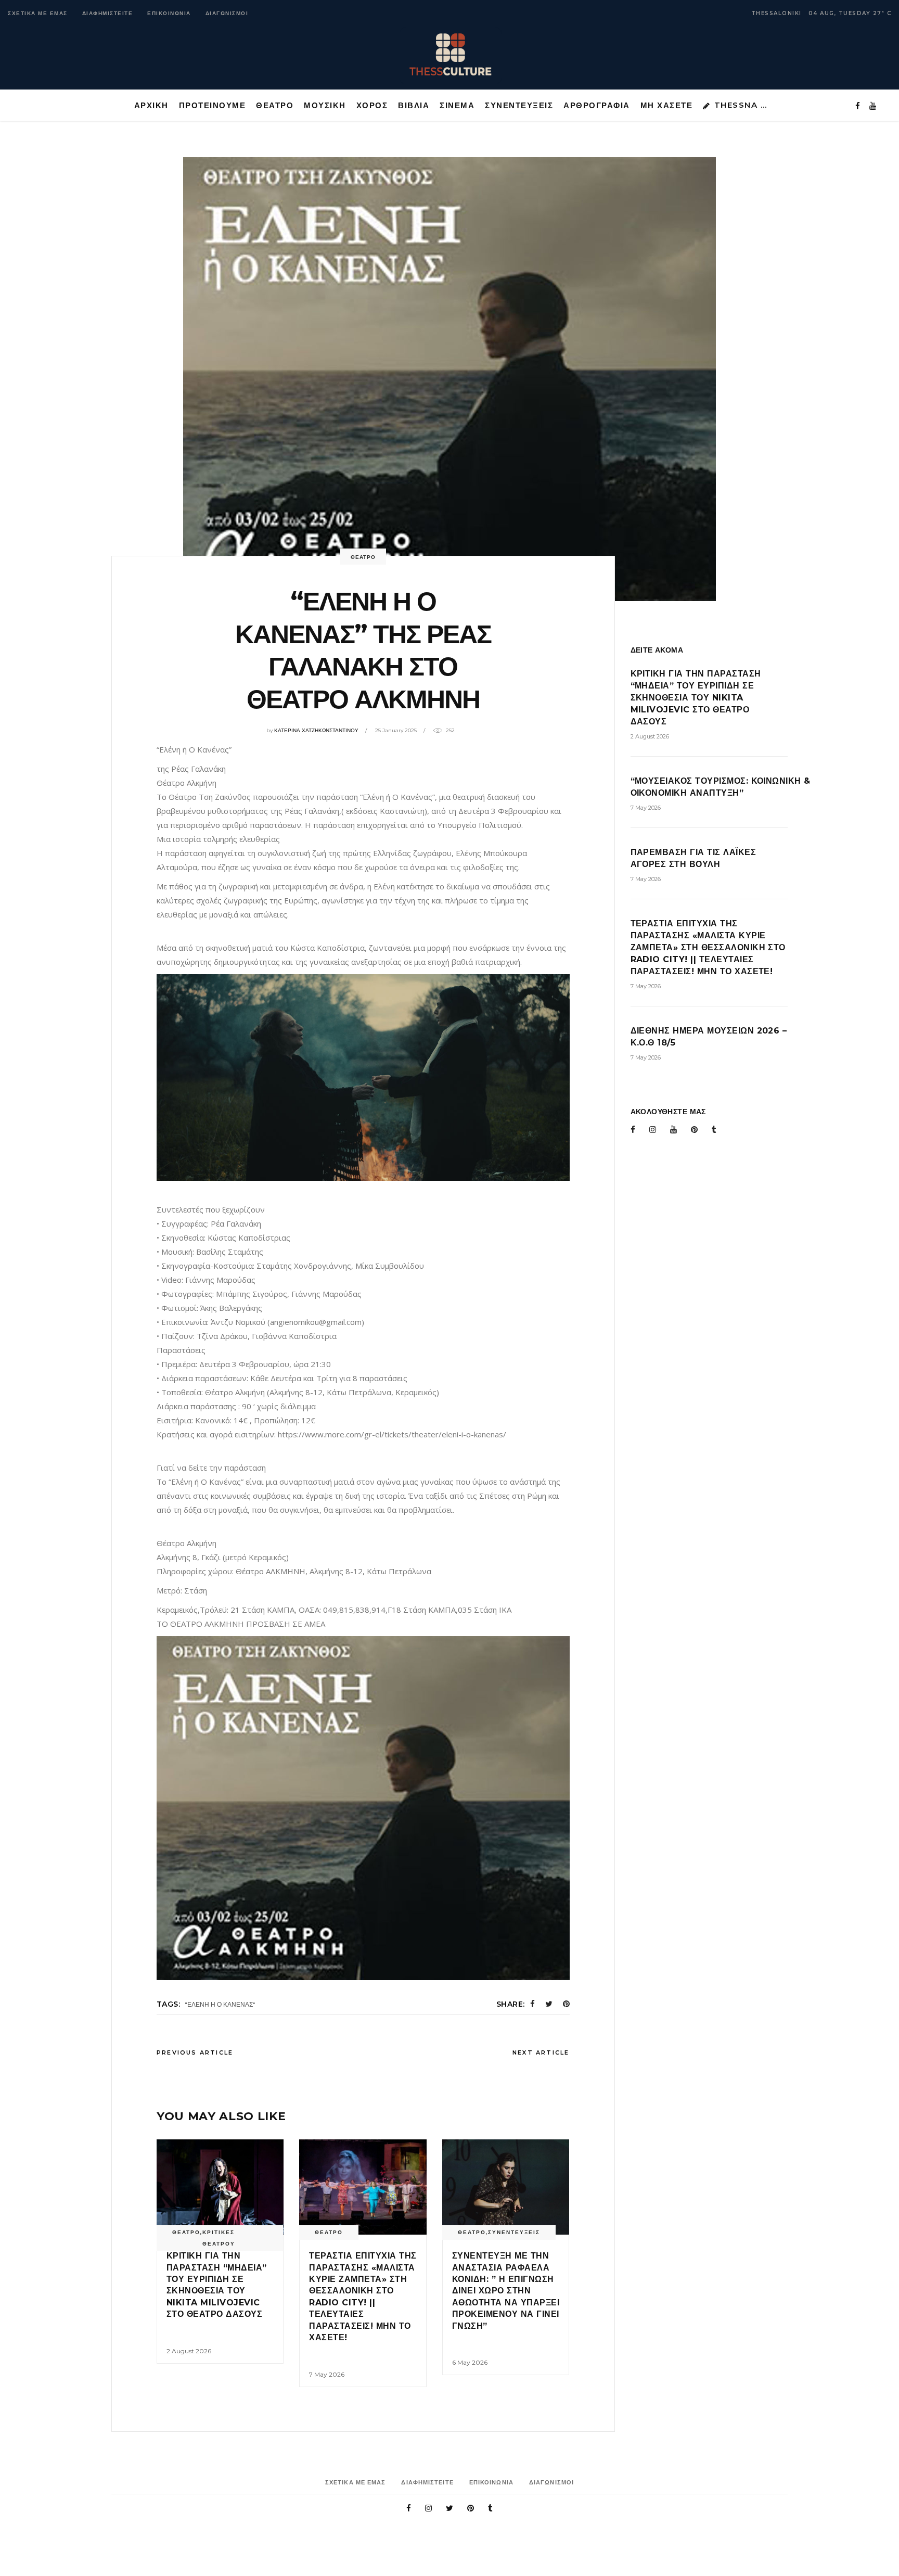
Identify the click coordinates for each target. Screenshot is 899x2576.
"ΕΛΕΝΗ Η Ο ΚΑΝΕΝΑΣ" (220, 2004)
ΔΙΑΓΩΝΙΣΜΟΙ (227, 13)
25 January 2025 (396, 730)
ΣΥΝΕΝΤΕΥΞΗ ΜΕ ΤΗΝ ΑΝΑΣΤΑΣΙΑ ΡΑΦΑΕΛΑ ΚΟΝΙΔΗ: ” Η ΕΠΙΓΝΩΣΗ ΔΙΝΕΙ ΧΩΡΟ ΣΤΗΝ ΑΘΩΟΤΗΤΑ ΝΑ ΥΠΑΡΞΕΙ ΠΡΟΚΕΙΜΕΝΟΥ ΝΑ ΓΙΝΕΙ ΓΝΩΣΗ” (506, 2291)
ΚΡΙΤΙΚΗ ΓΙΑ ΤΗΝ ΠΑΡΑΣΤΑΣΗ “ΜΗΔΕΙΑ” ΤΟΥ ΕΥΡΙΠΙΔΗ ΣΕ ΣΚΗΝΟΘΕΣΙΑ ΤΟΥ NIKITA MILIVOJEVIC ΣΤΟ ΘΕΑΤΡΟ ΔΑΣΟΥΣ (696, 698)
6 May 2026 (470, 2362)
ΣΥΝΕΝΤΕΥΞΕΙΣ (514, 2232)
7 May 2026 (327, 2374)
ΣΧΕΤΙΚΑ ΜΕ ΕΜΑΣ (38, 13)
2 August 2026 (189, 2351)
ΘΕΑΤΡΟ (363, 557)
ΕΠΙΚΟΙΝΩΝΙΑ (169, 13)
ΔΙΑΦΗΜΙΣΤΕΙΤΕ (108, 13)
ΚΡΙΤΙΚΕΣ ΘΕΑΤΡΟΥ (219, 2238)
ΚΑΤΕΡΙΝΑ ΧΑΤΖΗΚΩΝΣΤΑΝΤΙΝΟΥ (316, 730)
